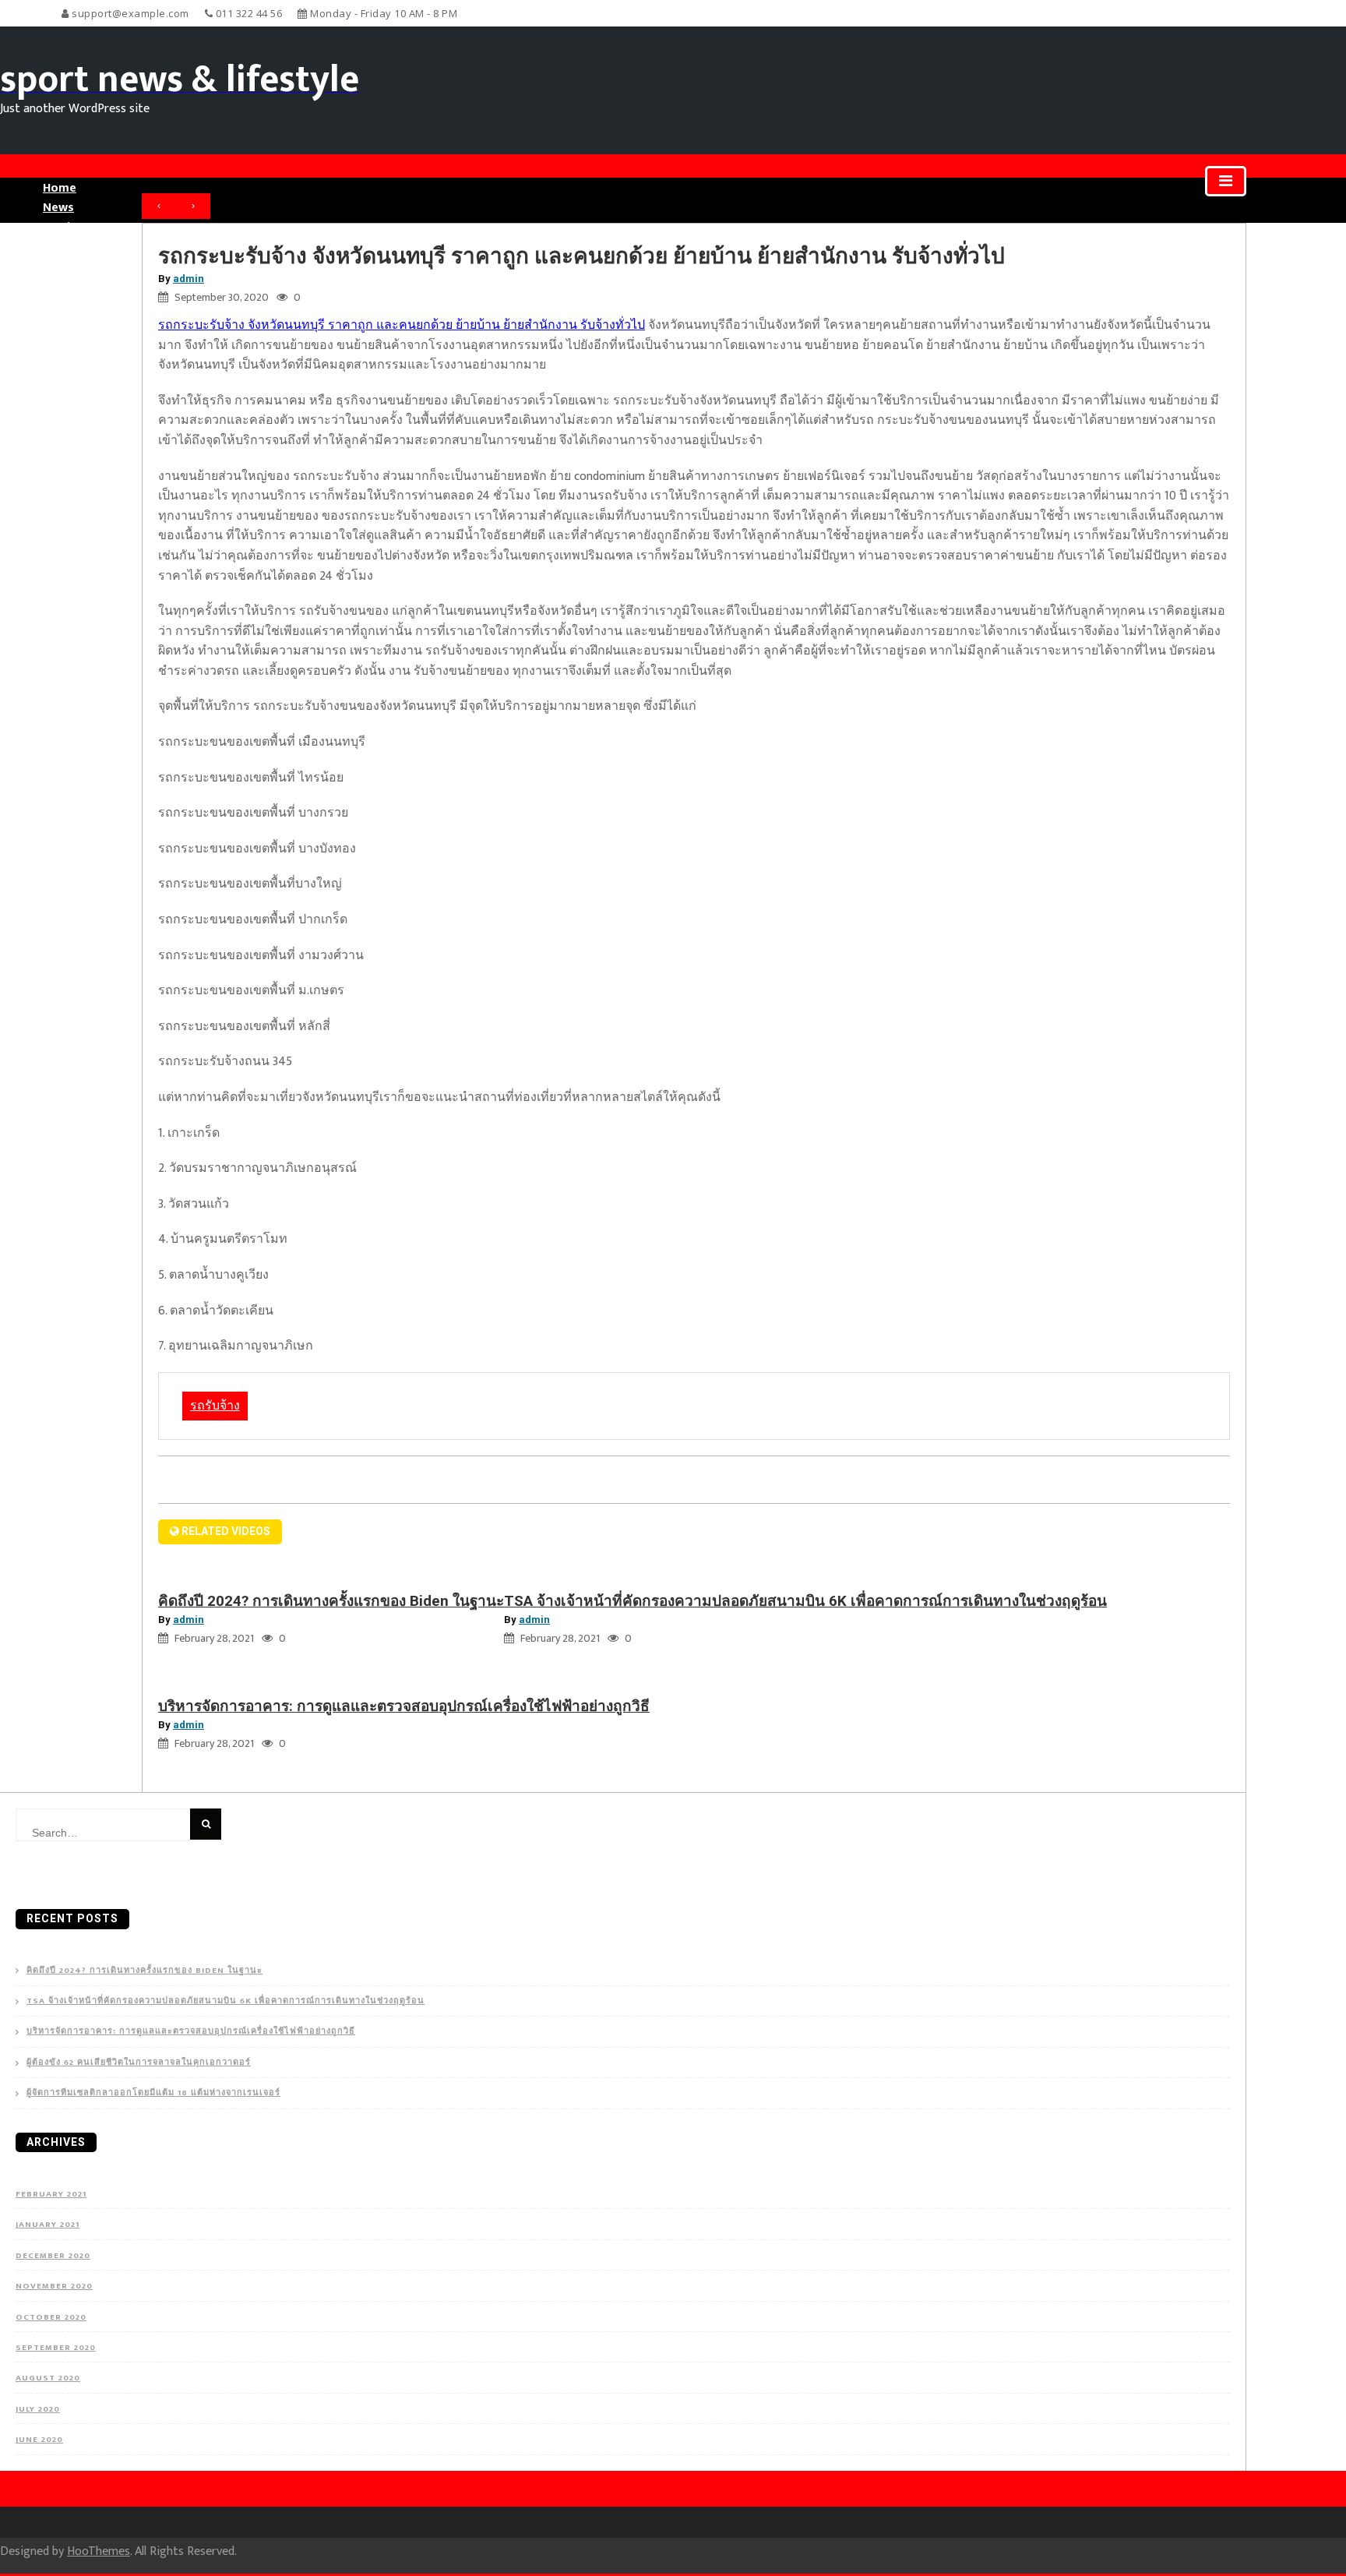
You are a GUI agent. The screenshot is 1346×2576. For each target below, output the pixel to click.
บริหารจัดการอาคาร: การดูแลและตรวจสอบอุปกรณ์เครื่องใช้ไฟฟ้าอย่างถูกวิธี (404, 1706)
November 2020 (54, 2286)
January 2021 (48, 2225)
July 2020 (38, 2409)
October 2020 (51, 2317)
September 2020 (56, 2348)
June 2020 (39, 2440)
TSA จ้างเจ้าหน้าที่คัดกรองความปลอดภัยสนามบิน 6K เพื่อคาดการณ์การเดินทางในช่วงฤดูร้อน (805, 1601)
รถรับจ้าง (215, 1406)
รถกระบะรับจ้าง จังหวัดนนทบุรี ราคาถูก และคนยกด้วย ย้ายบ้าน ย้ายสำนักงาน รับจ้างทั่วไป (402, 325)
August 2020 (48, 2378)
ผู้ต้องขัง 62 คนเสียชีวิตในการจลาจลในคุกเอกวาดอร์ (139, 2063)
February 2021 (51, 2194)
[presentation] (159, 206)
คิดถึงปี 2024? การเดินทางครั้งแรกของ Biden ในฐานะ (331, 1601)
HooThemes (99, 2551)
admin (189, 279)
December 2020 (53, 2256)
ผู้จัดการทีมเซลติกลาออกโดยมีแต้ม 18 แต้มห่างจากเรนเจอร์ (153, 2093)
